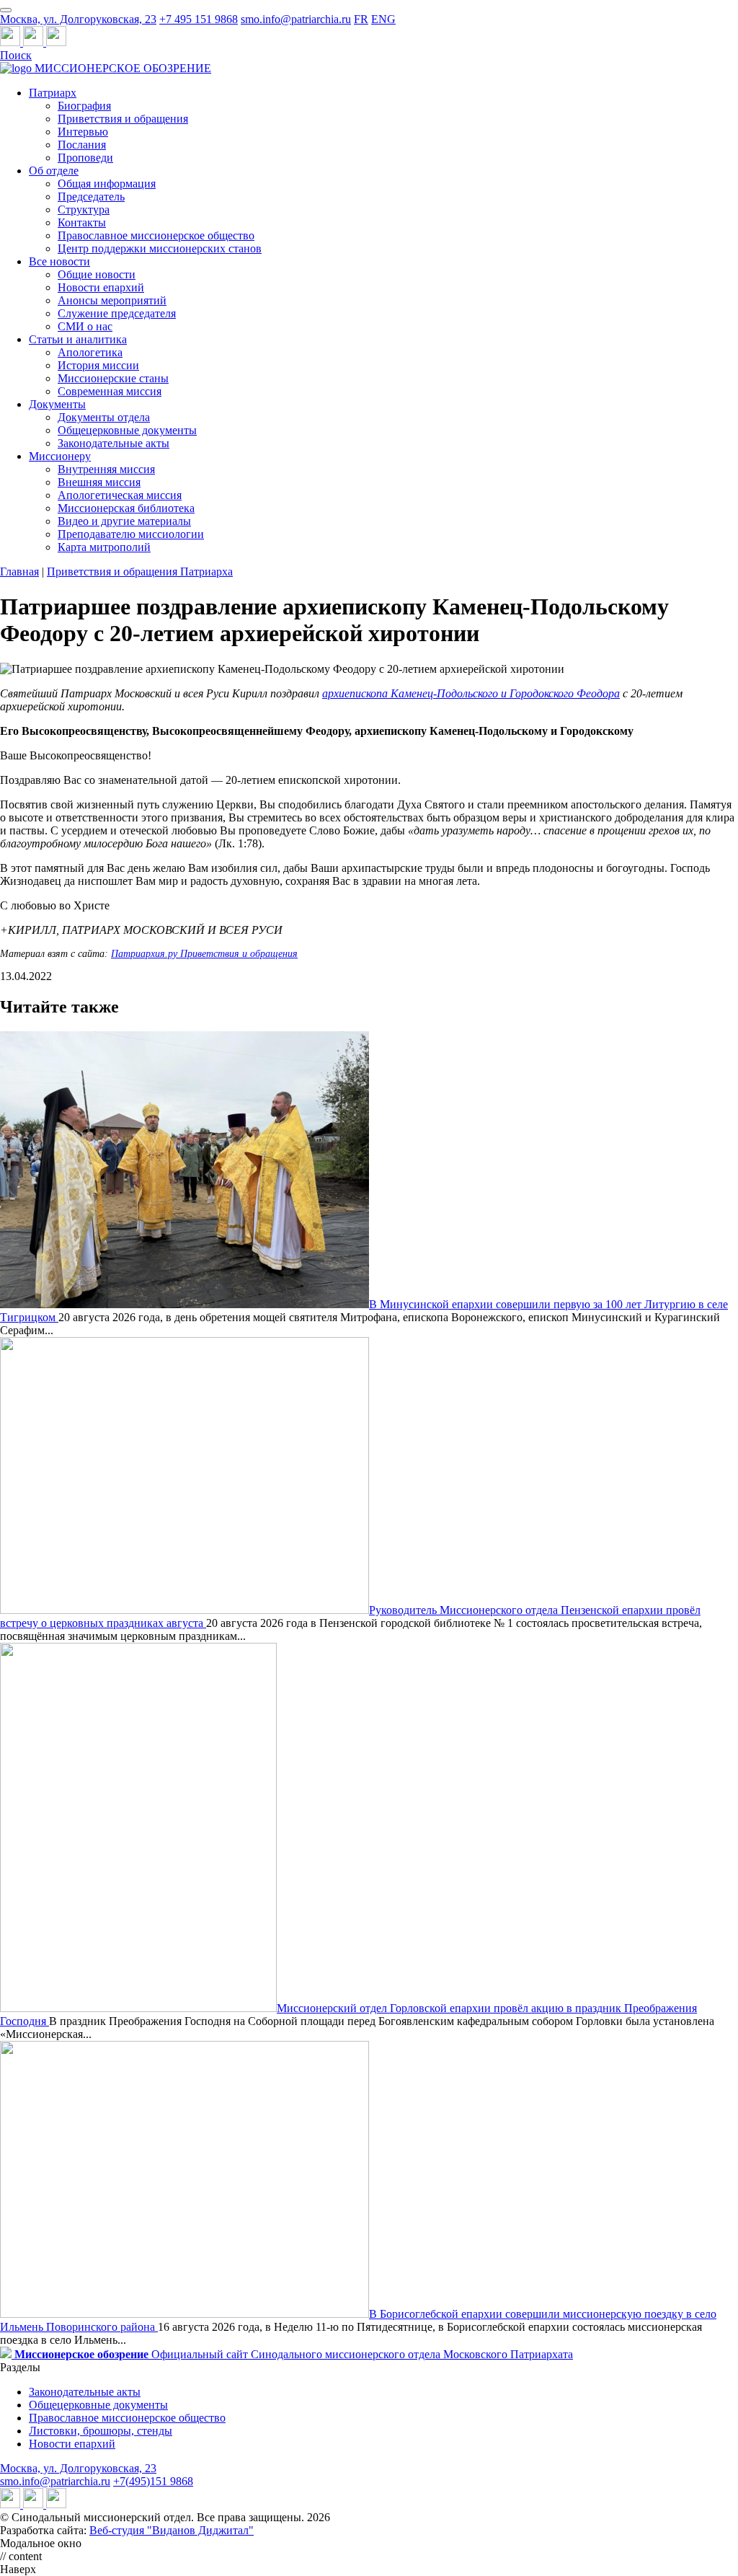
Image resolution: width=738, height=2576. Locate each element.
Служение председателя (117, 313)
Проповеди (85, 158)
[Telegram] (12, 42)
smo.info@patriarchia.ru (296, 19)
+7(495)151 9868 (153, 2481)
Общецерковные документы (127, 430)
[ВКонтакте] (35, 42)
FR (361, 19)
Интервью (83, 132)
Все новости (59, 261)
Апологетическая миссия (120, 495)
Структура (84, 209)
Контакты (82, 222)
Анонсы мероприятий (112, 300)
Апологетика (90, 352)
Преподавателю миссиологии (131, 534)
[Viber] (56, 42)
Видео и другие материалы (124, 521)
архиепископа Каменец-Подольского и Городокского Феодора (471, 693)
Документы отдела (104, 417)
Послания (82, 145)
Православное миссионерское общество (156, 235)
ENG (383, 19)
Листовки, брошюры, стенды (101, 2431)
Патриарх (53, 93)
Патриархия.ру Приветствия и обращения (204, 954)
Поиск (16, 55)
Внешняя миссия (99, 482)
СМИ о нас (85, 326)
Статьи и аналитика (78, 339)
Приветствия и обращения (123, 119)
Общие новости (97, 274)
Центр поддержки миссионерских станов (160, 248)
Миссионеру (60, 456)
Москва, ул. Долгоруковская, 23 (78, 19)
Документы (57, 404)
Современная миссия (110, 391)
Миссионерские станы (113, 378)
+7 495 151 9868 (199, 19)
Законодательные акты (114, 443)
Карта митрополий (104, 547)
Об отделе (54, 171)
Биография (84, 106)
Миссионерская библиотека (126, 508)
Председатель (91, 197)
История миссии (98, 365)
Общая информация (107, 184)
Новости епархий (101, 287)
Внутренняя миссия (106, 469)
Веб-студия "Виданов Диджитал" (172, 2530)
